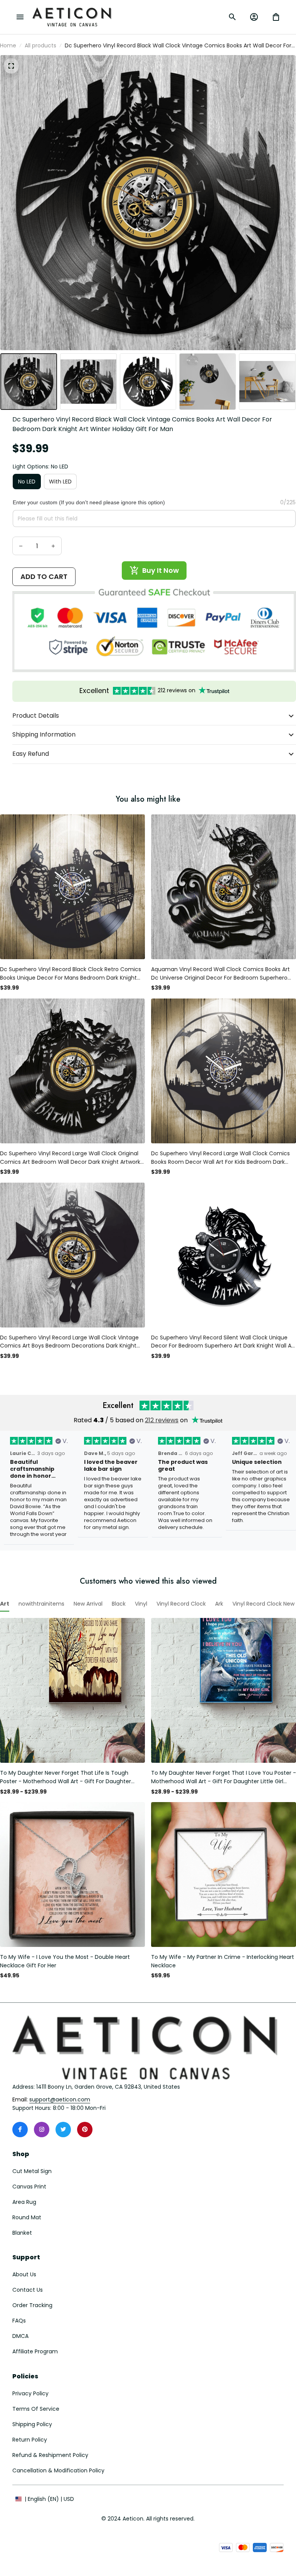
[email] (60, 2100)
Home (8, 45)
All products (40, 45)
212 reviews (162, 1420)
